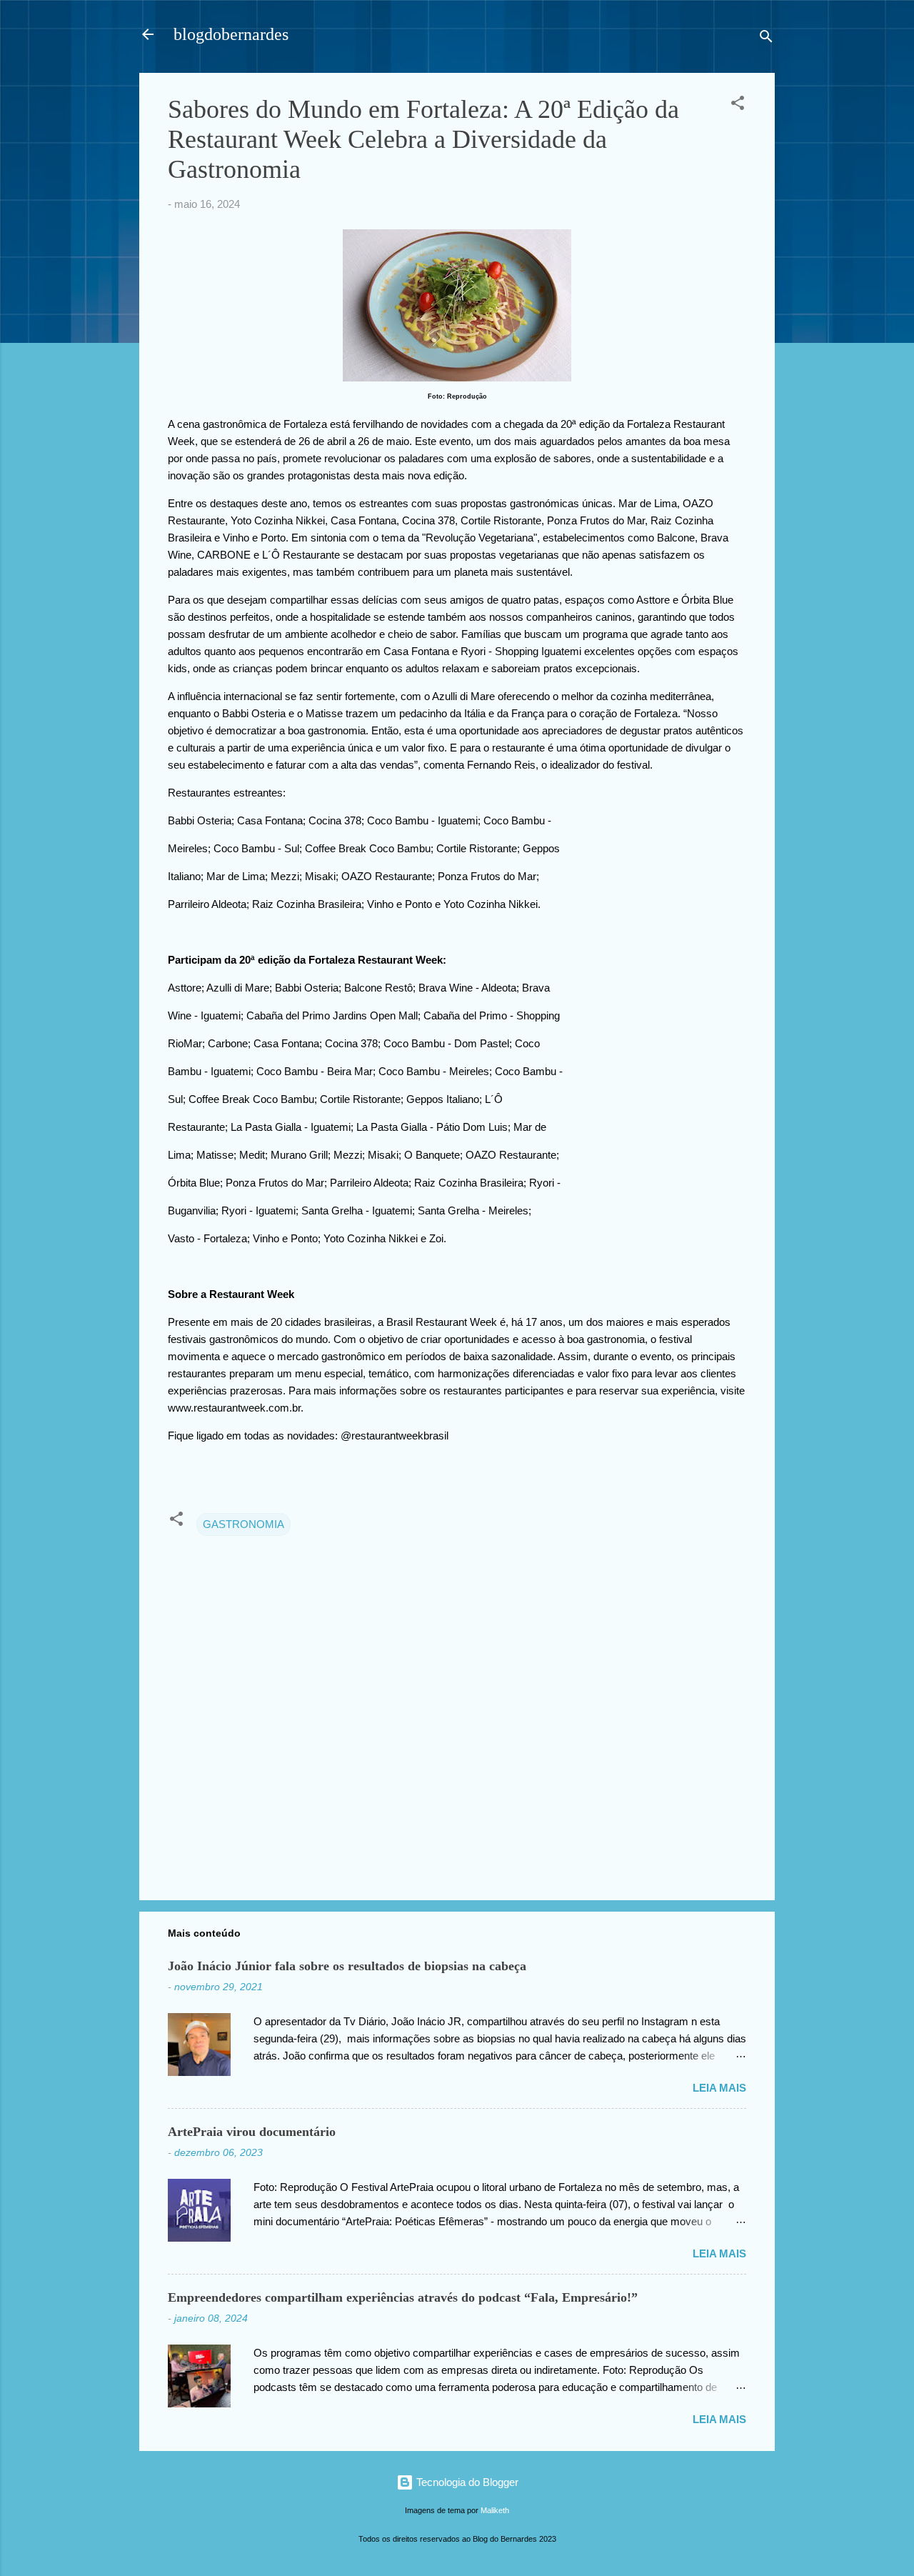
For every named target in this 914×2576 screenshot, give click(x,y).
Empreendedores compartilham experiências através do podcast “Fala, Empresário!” (403, 2297)
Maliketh (495, 2510)
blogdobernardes (231, 34)
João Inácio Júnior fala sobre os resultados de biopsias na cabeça (347, 1966)
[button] (738, 105)
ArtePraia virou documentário (252, 2132)
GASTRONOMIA (243, 1524)
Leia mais (719, 2088)
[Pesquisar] (766, 39)
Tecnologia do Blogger (466, 2482)
